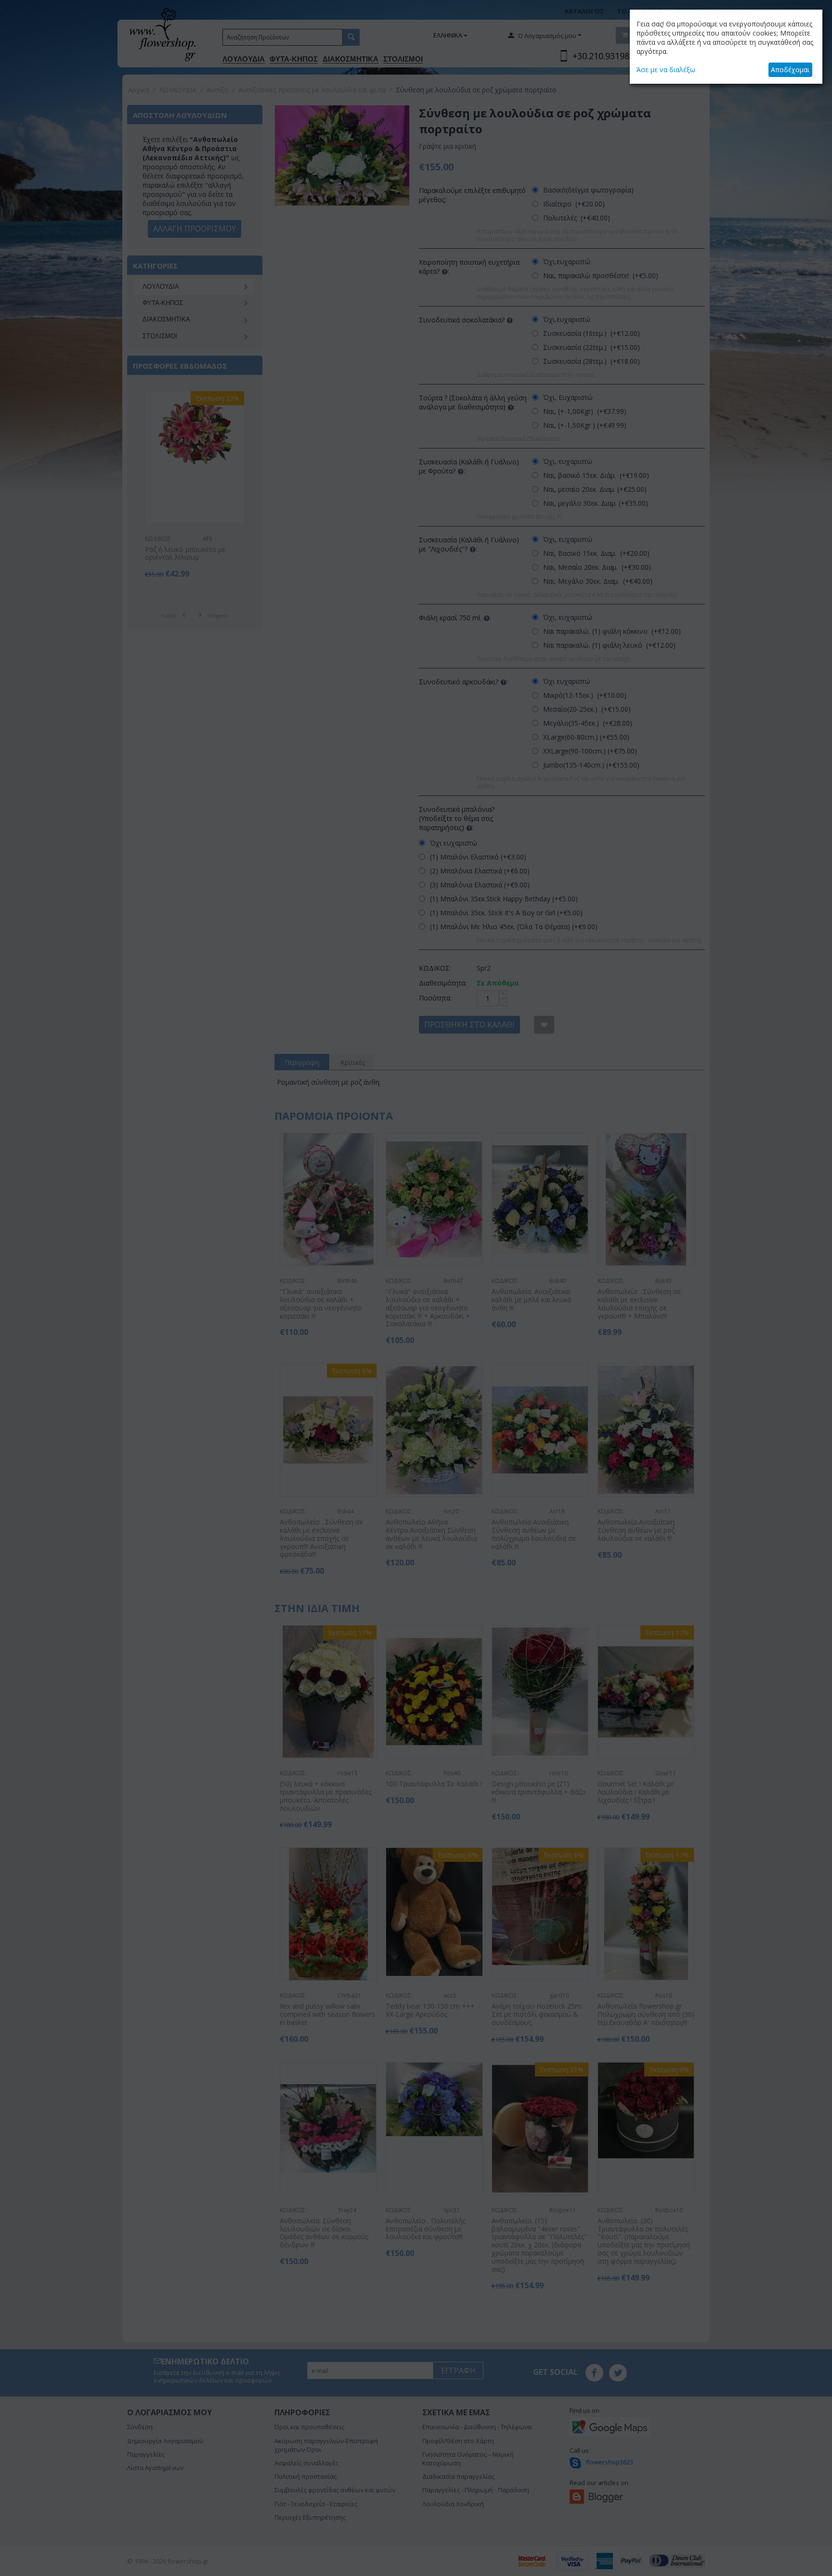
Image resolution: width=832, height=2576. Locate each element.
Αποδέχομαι (790, 70)
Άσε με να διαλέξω (666, 70)
